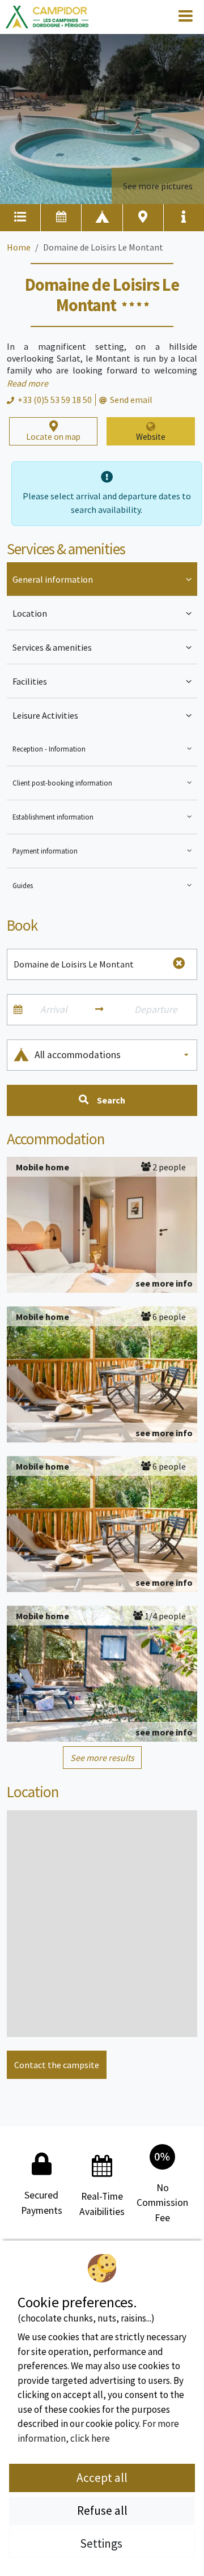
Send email (131, 400)
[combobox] (112, 1055)
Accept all (102, 2478)
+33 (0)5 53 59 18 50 (55, 400)
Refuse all (102, 2511)
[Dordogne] (47, 17)
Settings (102, 2543)
